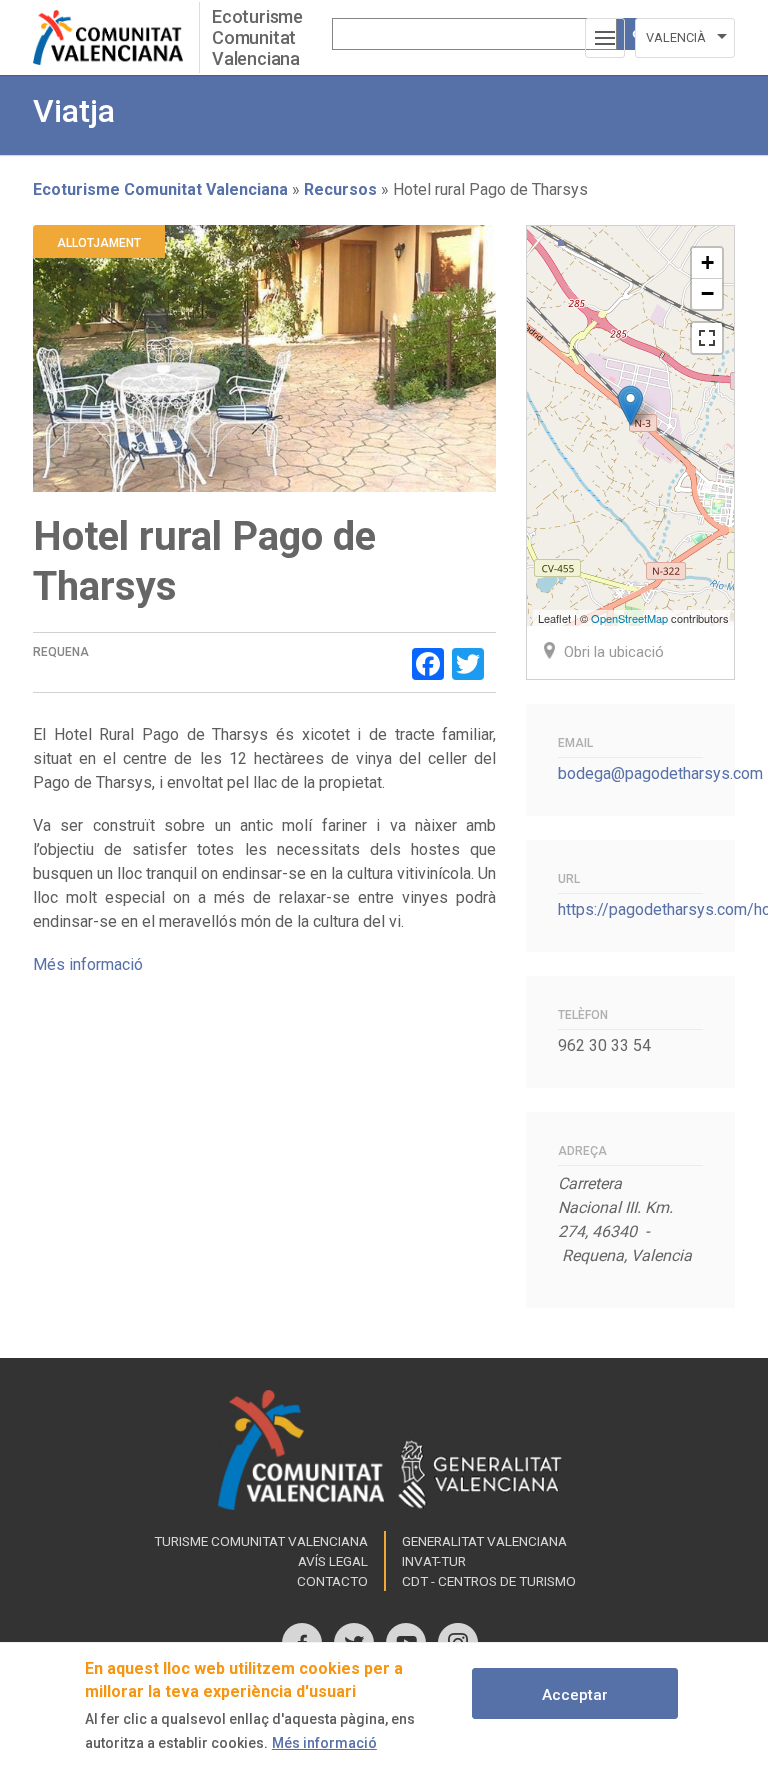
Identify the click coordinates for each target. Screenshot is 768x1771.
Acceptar (575, 1695)
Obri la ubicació (614, 652)
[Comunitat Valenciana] (116, 37)
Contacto (332, 1581)
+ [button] (707, 262)
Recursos (340, 189)
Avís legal (333, 1561)
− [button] (707, 293)
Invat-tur (434, 1561)
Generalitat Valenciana (484, 1541)
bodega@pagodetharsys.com (660, 773)
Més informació (88, 964)
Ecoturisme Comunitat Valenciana (257, 37)
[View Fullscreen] (707, 338)
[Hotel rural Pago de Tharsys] (630, 405)
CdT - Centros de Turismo (489, 1581)
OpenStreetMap (629, 618)
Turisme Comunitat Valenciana (261, 1541)
